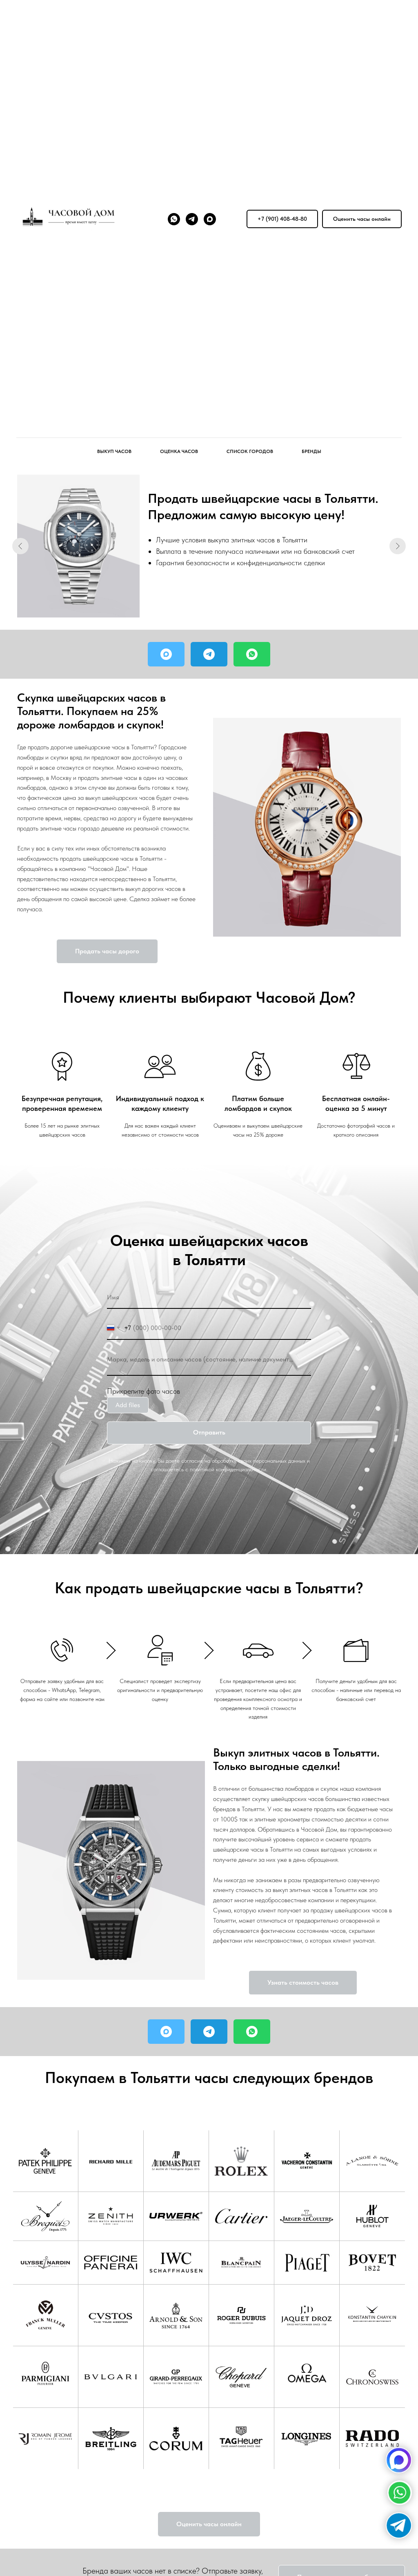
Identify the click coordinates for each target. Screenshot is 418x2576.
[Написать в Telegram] (209, 654)
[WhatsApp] (174, 219)
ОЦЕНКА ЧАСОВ (179, 451)
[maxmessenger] (210, 219)
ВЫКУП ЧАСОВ (114, 451)
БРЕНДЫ (311, 451)
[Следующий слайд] (398, 546)
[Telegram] (192, 219)
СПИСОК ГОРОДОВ (250, 451)
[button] (362, 219)
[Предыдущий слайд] (20, 546)
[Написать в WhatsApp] (252, 654)
